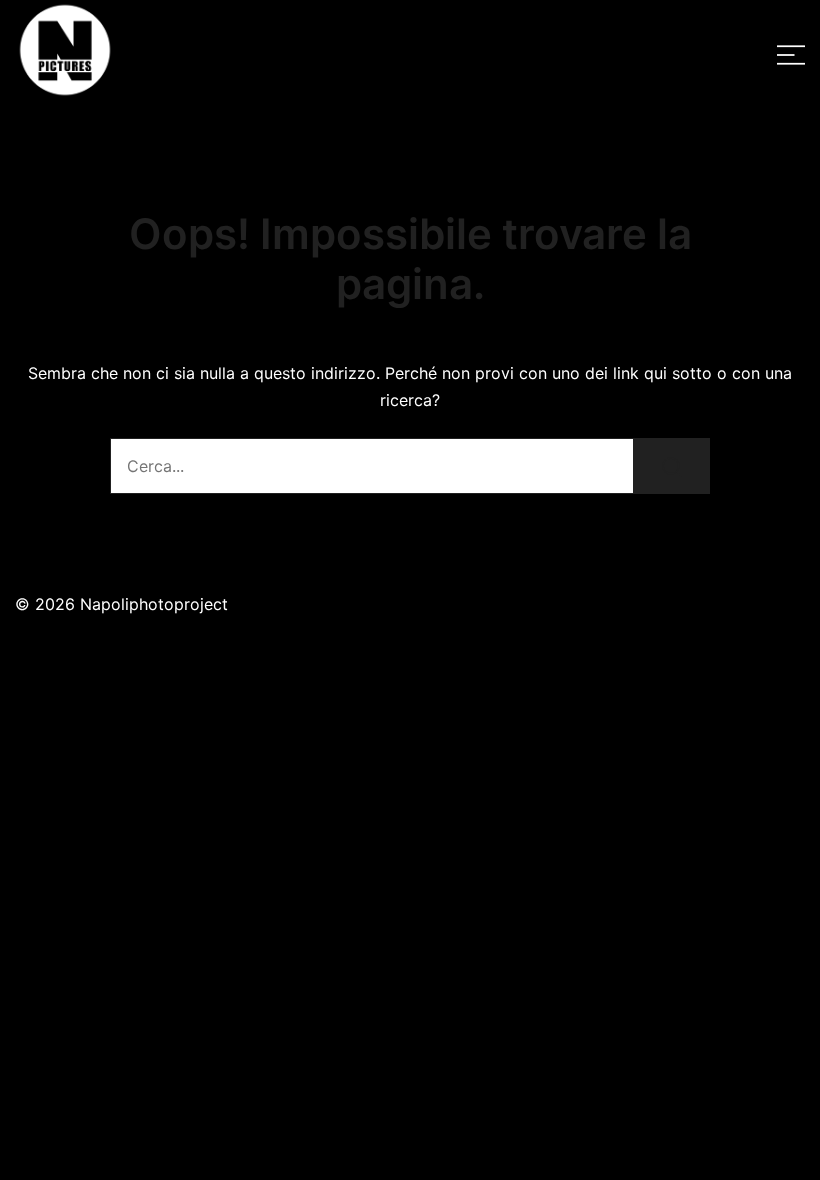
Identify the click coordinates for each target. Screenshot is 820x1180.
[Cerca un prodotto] (672, 466)
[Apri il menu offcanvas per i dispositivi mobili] (791, 54)
